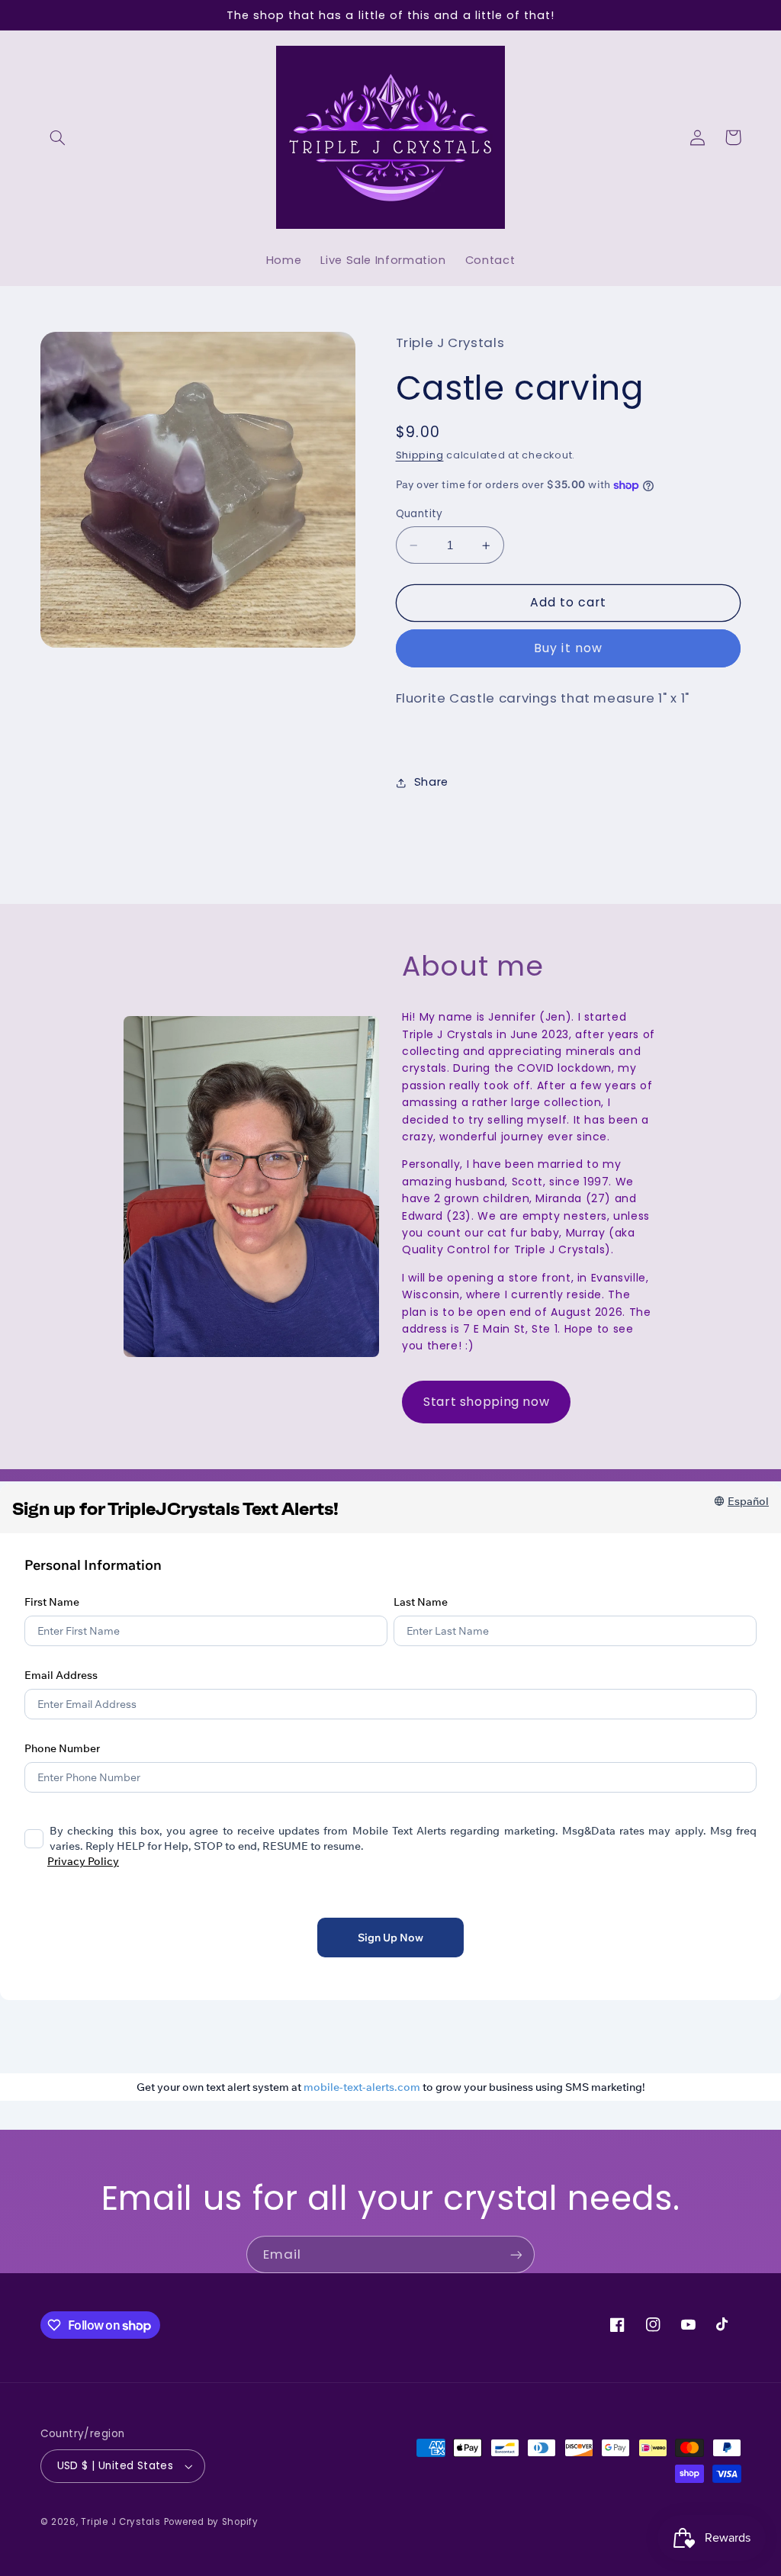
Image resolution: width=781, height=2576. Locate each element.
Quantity (419, 514)
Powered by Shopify (211, 2522)
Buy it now (568, 648)
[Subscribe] (516, 2254)
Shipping (420, 455)
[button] (58, 137)
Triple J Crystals (121, 2522)
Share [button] (431, 782)
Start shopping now (486, 1402)
